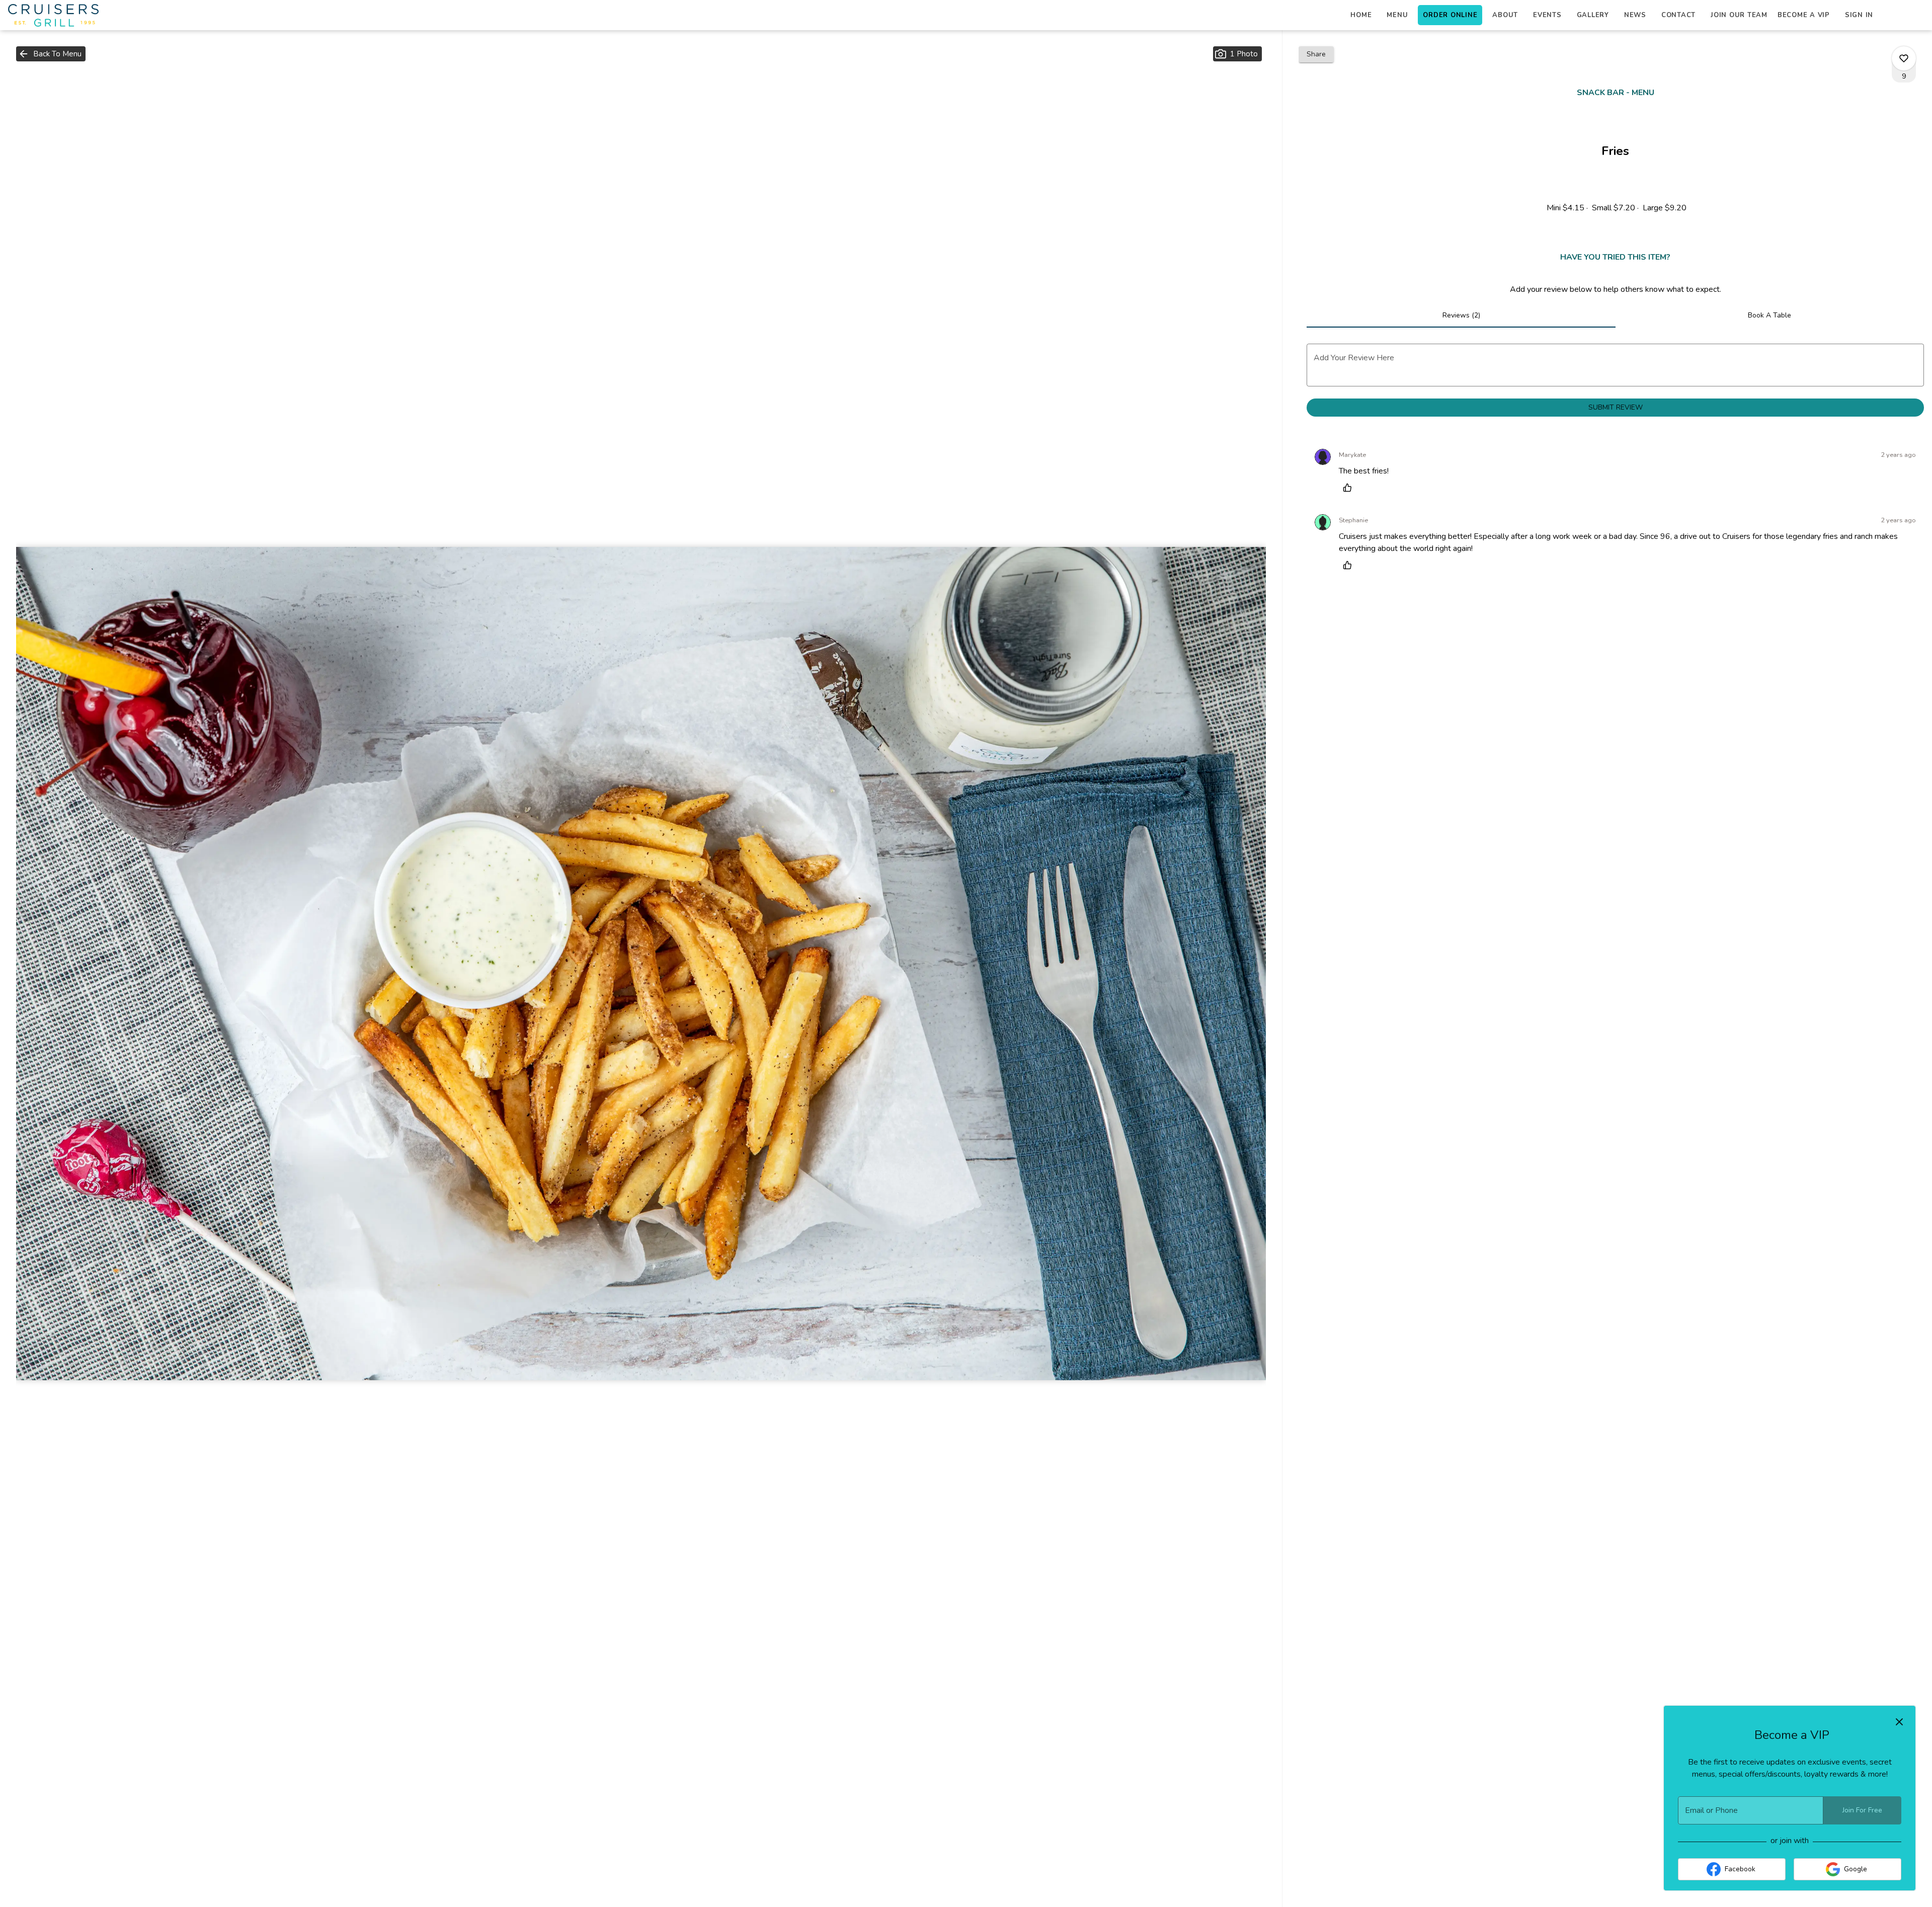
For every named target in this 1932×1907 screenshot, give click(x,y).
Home (1361, 15)
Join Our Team (1739, 15)
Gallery (1593, 15)
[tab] (1461, 315)
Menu (1397, 15)
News (1635, 15)
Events (1547, 15)
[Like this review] (1350, 488)
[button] (51, 54)
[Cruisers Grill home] (53, 15)
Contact (1678, 15)
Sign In (1859, 15)
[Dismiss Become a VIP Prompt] (1899, 1722)
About (1505, 15)
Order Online (1450, 15)
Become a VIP (1804, 15)
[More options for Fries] (1904, 58)
